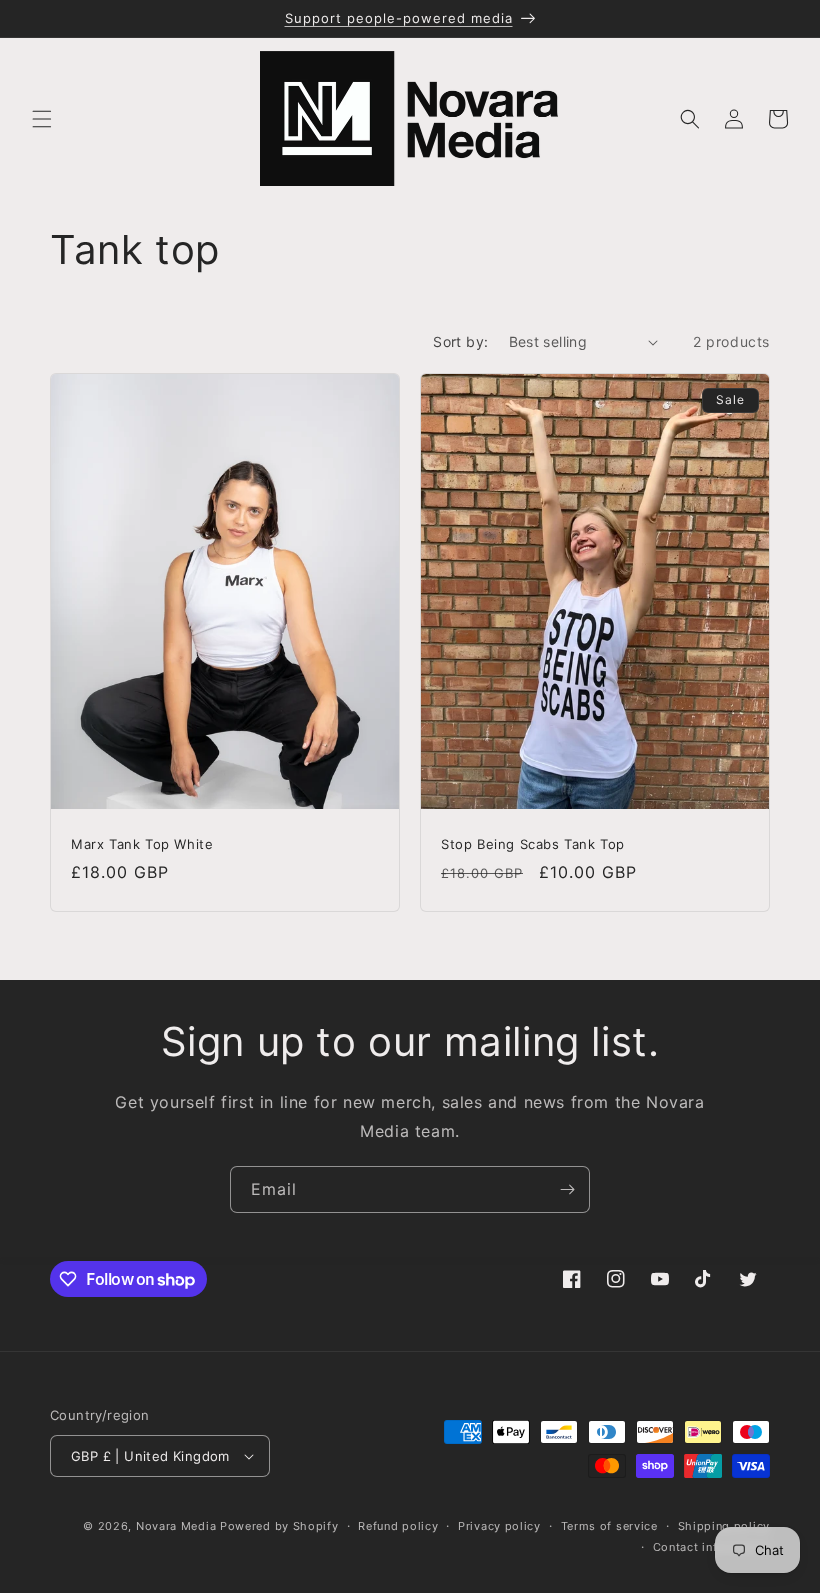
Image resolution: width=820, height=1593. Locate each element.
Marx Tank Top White (142, 844)
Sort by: (460, 341)
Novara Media (176, 1526)
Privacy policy (499, 1526)
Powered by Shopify (279, 1526)
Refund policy (398, 1526)
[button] (42, 119)
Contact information (711, 1547)
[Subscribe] (567, 1189)
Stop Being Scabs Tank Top (533, 844)
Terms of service (609, 1526)
